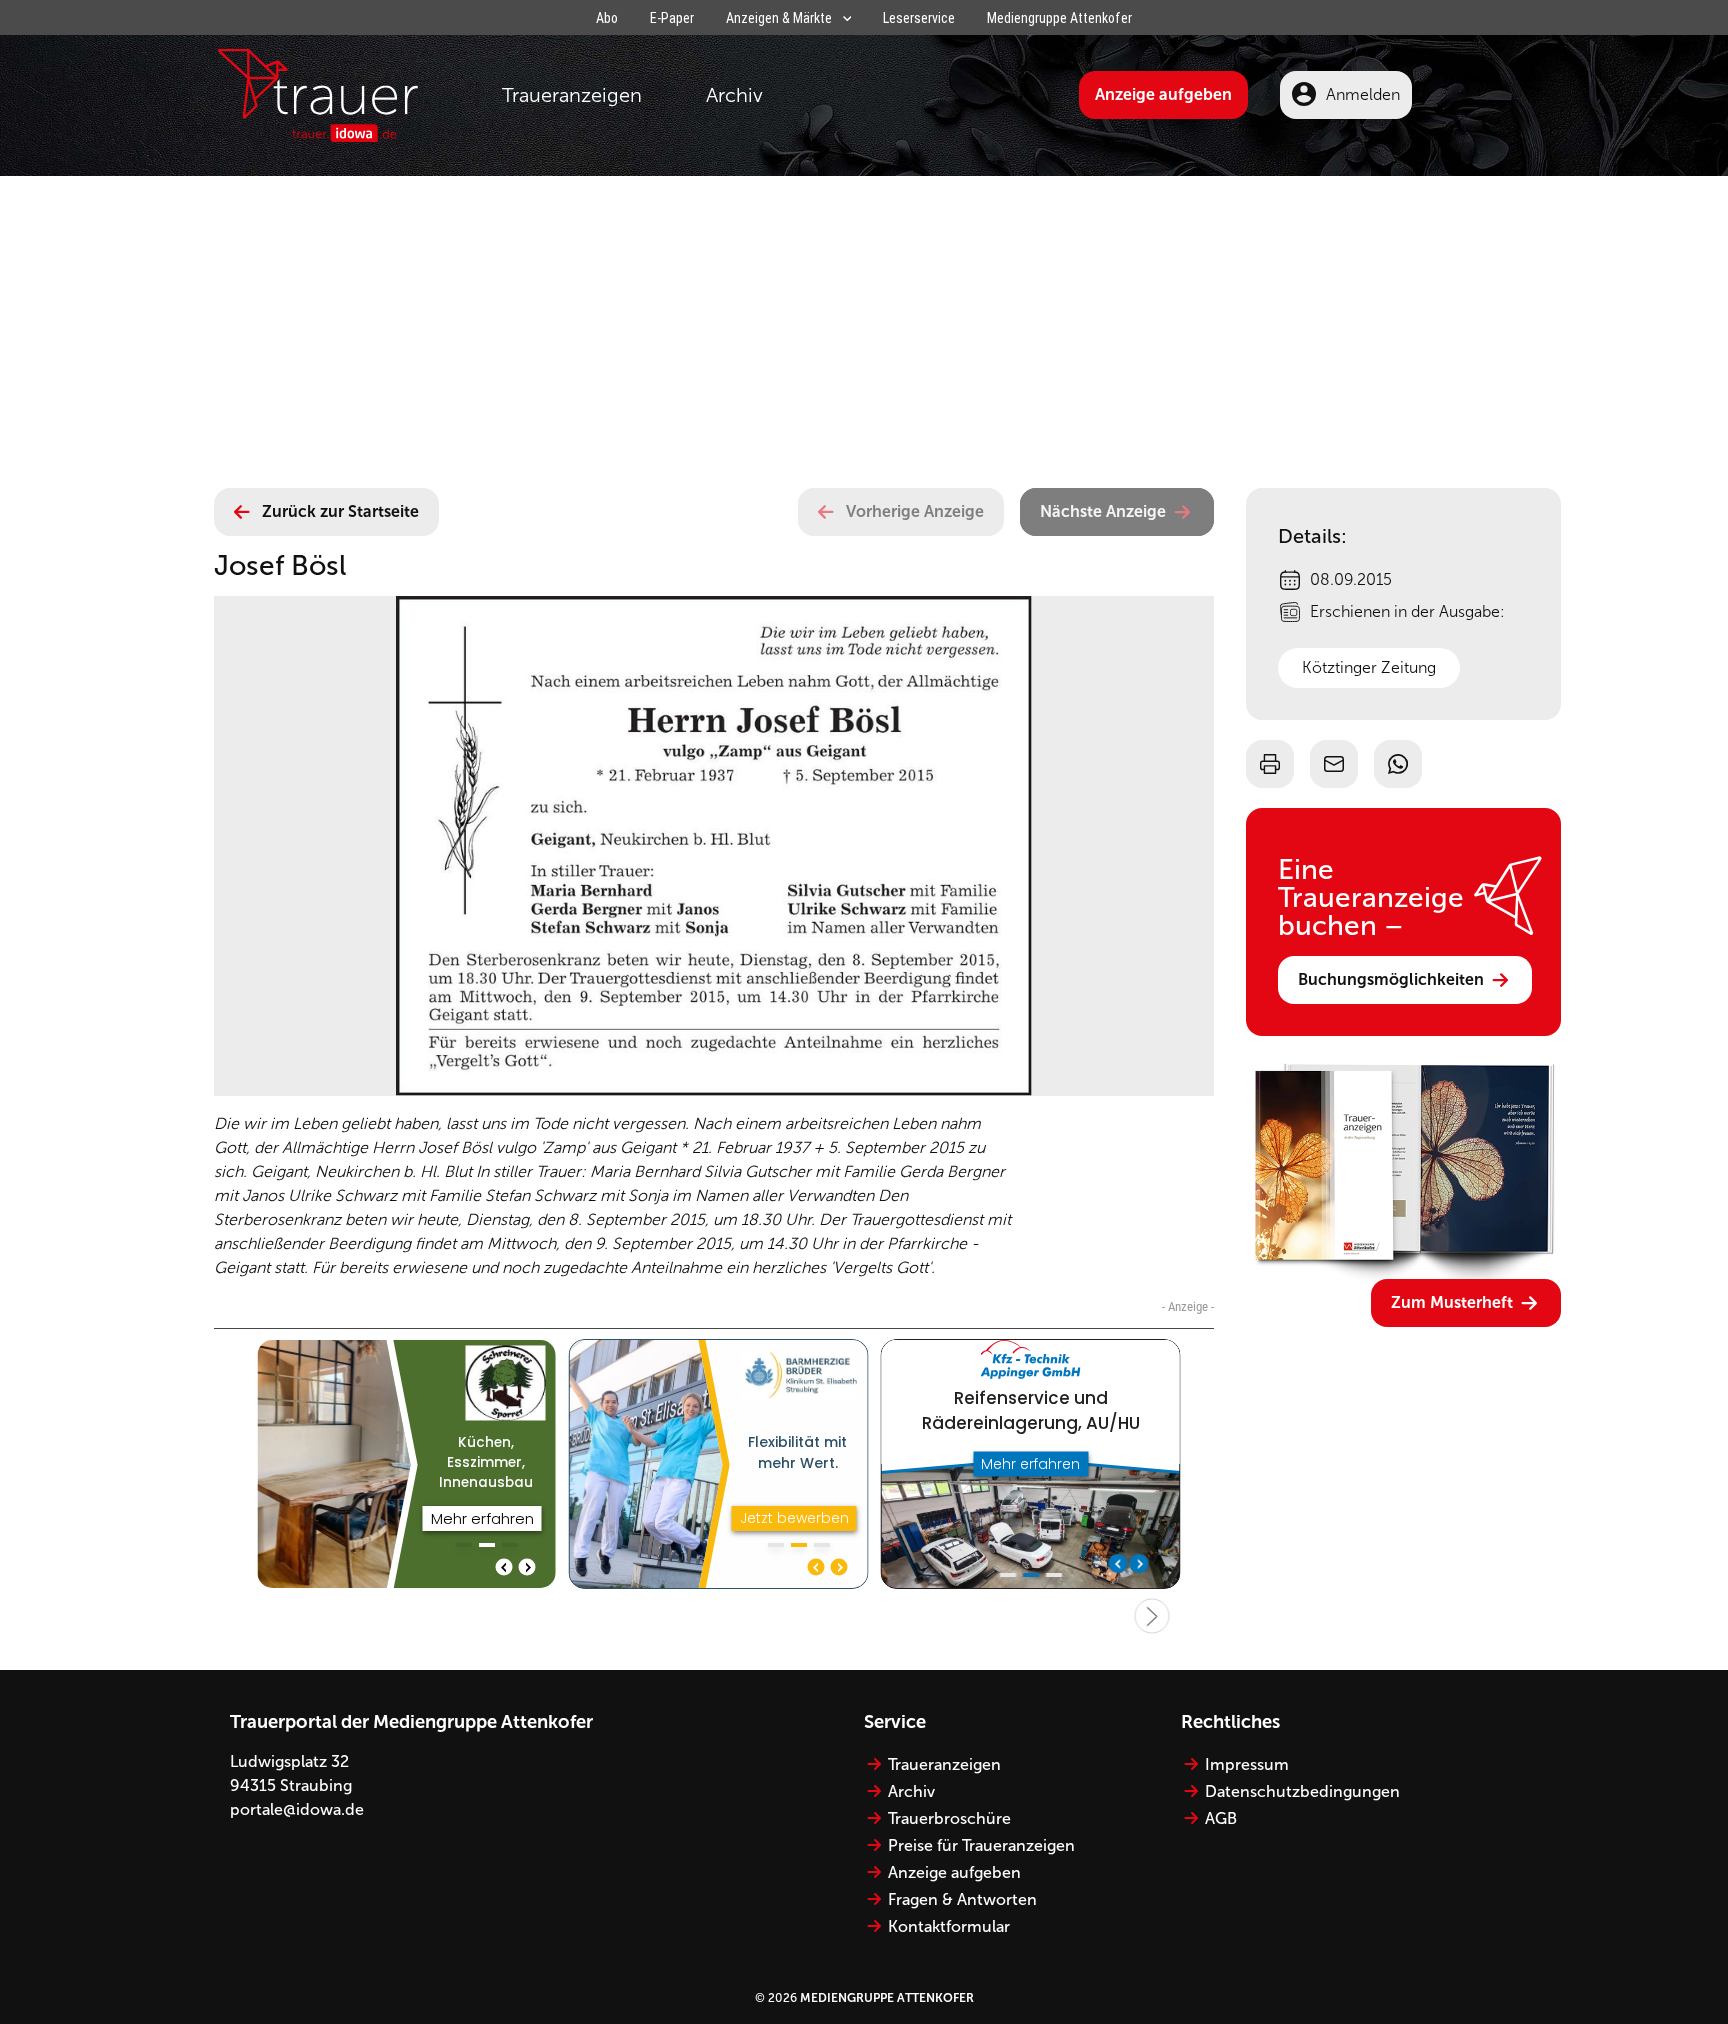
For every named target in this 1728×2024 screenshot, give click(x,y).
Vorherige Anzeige (915, 511)
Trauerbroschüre (949, 1818)
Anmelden (1363, 94)
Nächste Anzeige (1103, 511)
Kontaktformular (949, 1926)
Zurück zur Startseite (340, 511)
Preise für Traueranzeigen (981, 1845)
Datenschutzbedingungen (1302, 1791)
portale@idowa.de (297, 1809)
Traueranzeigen (572, 95)
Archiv (734, 95)
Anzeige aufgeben (1163, 94)
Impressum (1247, 1764)
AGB (1221, 1818)
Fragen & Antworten (962, 1899)
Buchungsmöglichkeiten (1391, 979)
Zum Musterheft (1452, 1302)
